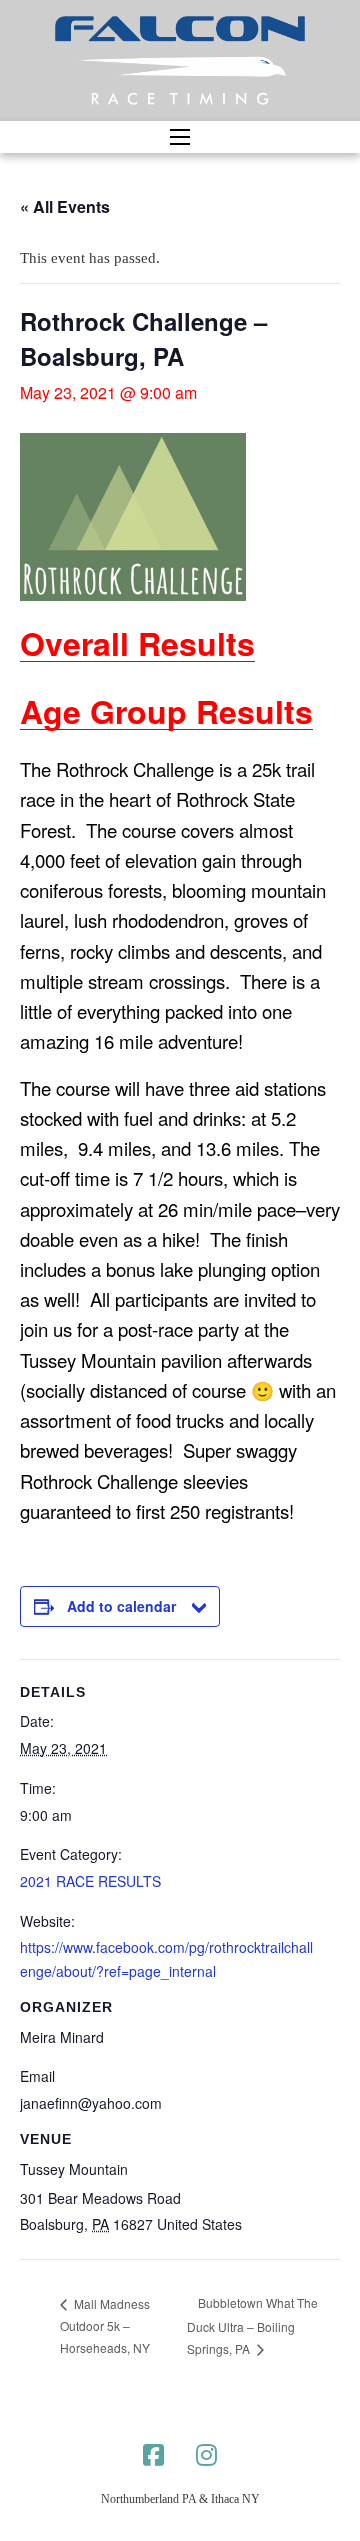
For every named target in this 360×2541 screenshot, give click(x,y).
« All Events (65, 206)
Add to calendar (121, 1606)
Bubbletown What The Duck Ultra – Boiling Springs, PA (252, 2325)
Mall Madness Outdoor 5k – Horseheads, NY (105, 2325)
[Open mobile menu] (180, 137)
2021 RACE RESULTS (90, 1881)
